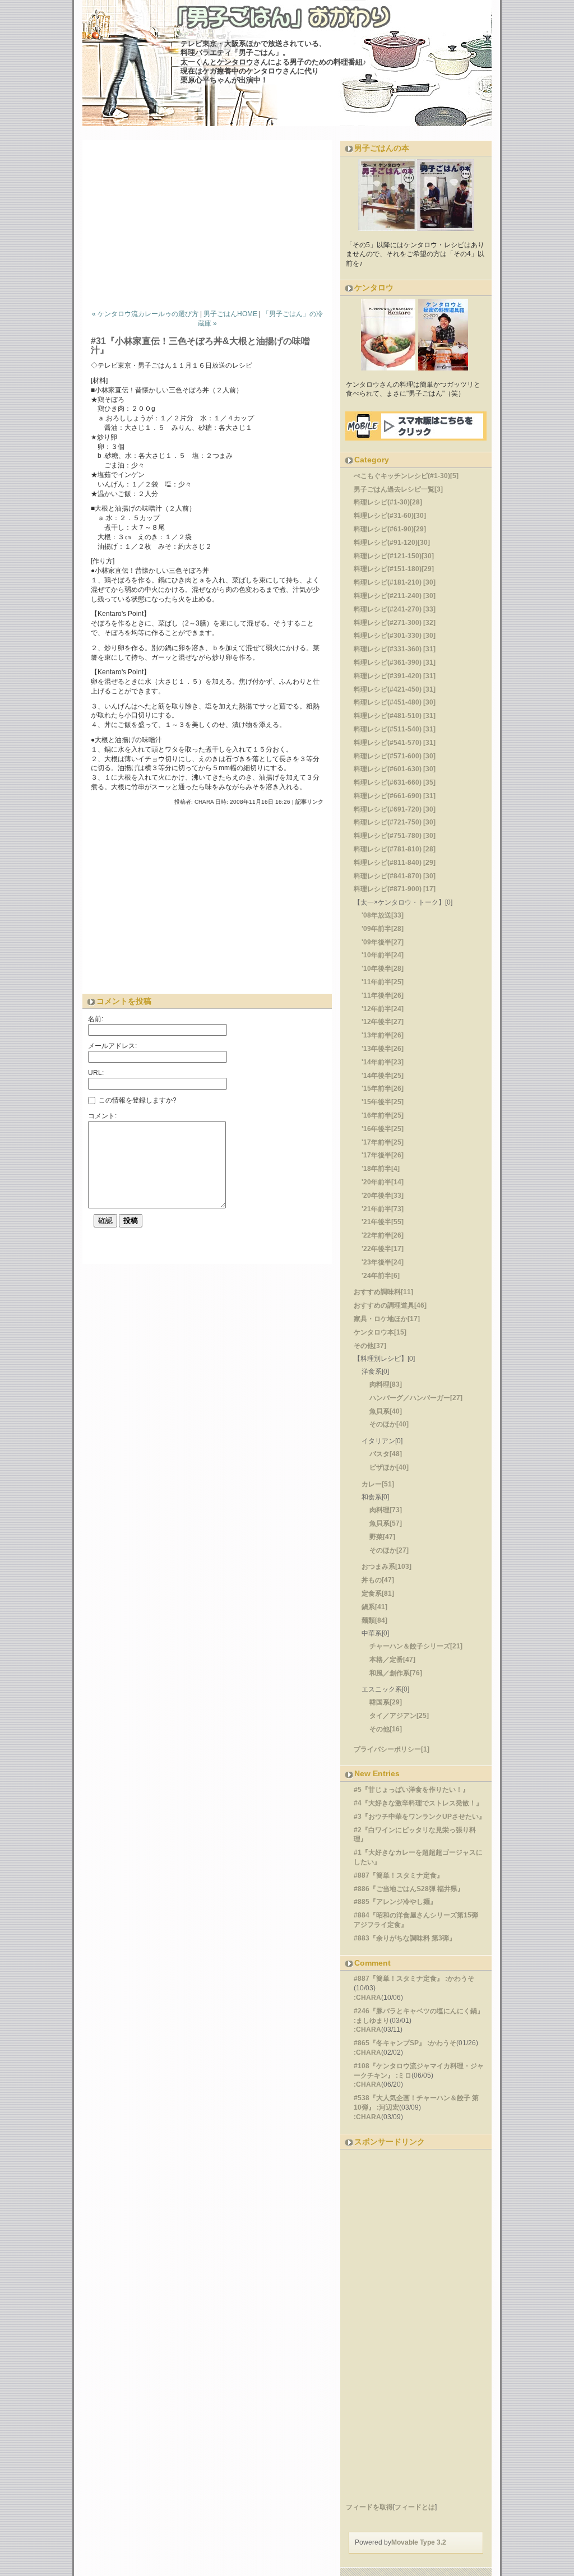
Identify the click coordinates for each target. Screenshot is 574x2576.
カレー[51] (378, 1484)
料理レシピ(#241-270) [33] (395, 609)
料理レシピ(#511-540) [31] (395, 729)
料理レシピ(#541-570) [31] (395, 743)
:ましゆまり (372, 2021)
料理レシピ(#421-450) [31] (395, 689)
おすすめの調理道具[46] (390, 1305)
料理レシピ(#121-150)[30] (394, 556)
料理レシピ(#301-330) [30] (395, 636)
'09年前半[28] (383, 929)
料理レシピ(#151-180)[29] (394, 569)
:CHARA (367, 1998)
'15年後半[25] (383, 1102)
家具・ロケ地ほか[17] (387, 1319)
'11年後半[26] (383, 995)
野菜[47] (382, 1537)
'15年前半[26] (383, 1088)
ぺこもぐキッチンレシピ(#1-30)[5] (406, 476)
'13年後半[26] (383, 1049)
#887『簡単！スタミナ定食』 (399, 1875)
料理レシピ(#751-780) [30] (395, 836)
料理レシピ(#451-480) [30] (395, 702)
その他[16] (386, 1729)
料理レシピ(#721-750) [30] (395, 822)
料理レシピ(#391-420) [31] (395, 676)
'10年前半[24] (383, 955)
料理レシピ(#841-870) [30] (395, 876)
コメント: (102, 1116)
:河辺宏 (388, 2107)
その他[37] (370, 1346)
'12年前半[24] (383, 1009)
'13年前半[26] (383, 1035)
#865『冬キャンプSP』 (390, 2043)
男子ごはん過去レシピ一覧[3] (398, 489)
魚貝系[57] (386, 1523)
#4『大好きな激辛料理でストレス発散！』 (418, 1803)
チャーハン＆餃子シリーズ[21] (416, 1646)
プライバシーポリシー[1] (392, 1749)
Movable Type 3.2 (419, 2542)
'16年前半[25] (383, 1115)
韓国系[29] (386, 1702)
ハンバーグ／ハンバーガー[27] (416, 1398)
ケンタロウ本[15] (380, 1332)
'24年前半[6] (381, 1276)
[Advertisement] (211, 222)
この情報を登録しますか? (137, 1100)
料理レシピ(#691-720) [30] (395, 809)
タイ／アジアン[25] (399, 1716)
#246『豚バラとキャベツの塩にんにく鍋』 (419, 2011)
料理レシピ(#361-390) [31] (395, 662)
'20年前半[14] (383, 1182)
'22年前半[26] (383, 1235)
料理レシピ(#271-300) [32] (395, 623)
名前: (96, 1019)
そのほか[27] (389, 1550)
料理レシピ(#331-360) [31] (395, 649)
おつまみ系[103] (386, 1567)
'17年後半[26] (383, 1155)
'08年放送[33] (383, 915)
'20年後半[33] (383, 1196)
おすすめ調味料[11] (383, 1292)
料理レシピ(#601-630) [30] (395, 769)
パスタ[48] (386, 1454)
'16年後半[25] (383, 1129)
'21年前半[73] (383, 1209)
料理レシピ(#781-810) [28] (395, 849)
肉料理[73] (386, 1510)
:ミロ (404, 2075)
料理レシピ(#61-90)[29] (390, 529)
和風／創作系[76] (396, 1673)
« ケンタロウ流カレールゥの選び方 (145, 314)
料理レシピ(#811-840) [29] (395, 863)
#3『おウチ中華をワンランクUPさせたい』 (420, 1817)
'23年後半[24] (383, 1262)
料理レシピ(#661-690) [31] (395, 796)
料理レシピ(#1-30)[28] (388, 502)
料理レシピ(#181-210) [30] (395, 582)
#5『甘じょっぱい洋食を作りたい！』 (411, 1790)
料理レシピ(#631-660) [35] (395, 782)
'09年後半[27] (383, 942)
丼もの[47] (378, 1580)
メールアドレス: (112, 1046)
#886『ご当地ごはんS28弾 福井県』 (409, 1889)
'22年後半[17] (383, 1249)
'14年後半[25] (383, 1076)
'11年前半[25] (383, 982)
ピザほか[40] (389, 1467)
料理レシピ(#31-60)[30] (390, 516)
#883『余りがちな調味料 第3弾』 (405, 1938)
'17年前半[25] (383, 1142)
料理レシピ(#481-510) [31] (395, 716)
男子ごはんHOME (230, 314)
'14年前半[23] (383, 1062)
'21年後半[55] (383, 1222)
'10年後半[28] (383, 969)
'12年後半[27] (383, 1022)
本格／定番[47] (392, 1660)
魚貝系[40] (386, 1411)
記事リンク (309, 802)
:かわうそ (460, 1979)
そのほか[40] (389, 1424)
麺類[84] (374, 1620)
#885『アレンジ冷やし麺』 (395, 1902)
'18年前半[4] (381, 1169)
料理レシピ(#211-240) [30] (395, 596)
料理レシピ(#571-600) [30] (395, 756)
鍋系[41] (374, 1607)
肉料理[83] (386, 1384)
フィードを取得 (369, 2507)
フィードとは (415, 2507)
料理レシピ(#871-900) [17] (395, 889)
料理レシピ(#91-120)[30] (392, 543)
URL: (96, 1073)
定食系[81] (378, 1593)
